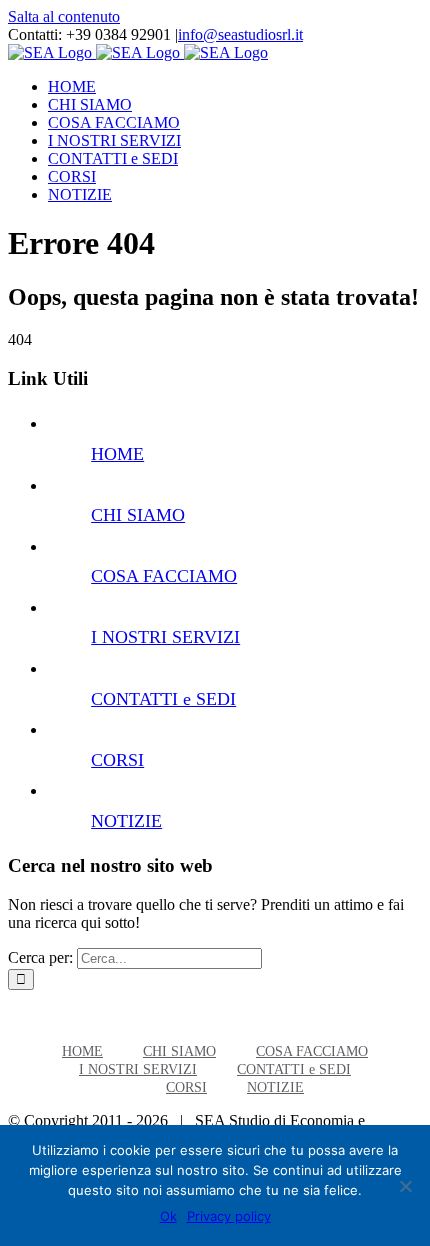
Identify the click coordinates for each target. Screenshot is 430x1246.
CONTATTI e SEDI (163, 699)
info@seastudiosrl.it (240, 34)
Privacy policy (229, 1216)
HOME (117, 454)
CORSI (117, 760)
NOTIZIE (126, 821)
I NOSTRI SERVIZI (165, 637)
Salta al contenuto (64, 16)
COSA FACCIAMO (164, 576)
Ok (168, 1216)
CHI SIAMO (138, 515)
